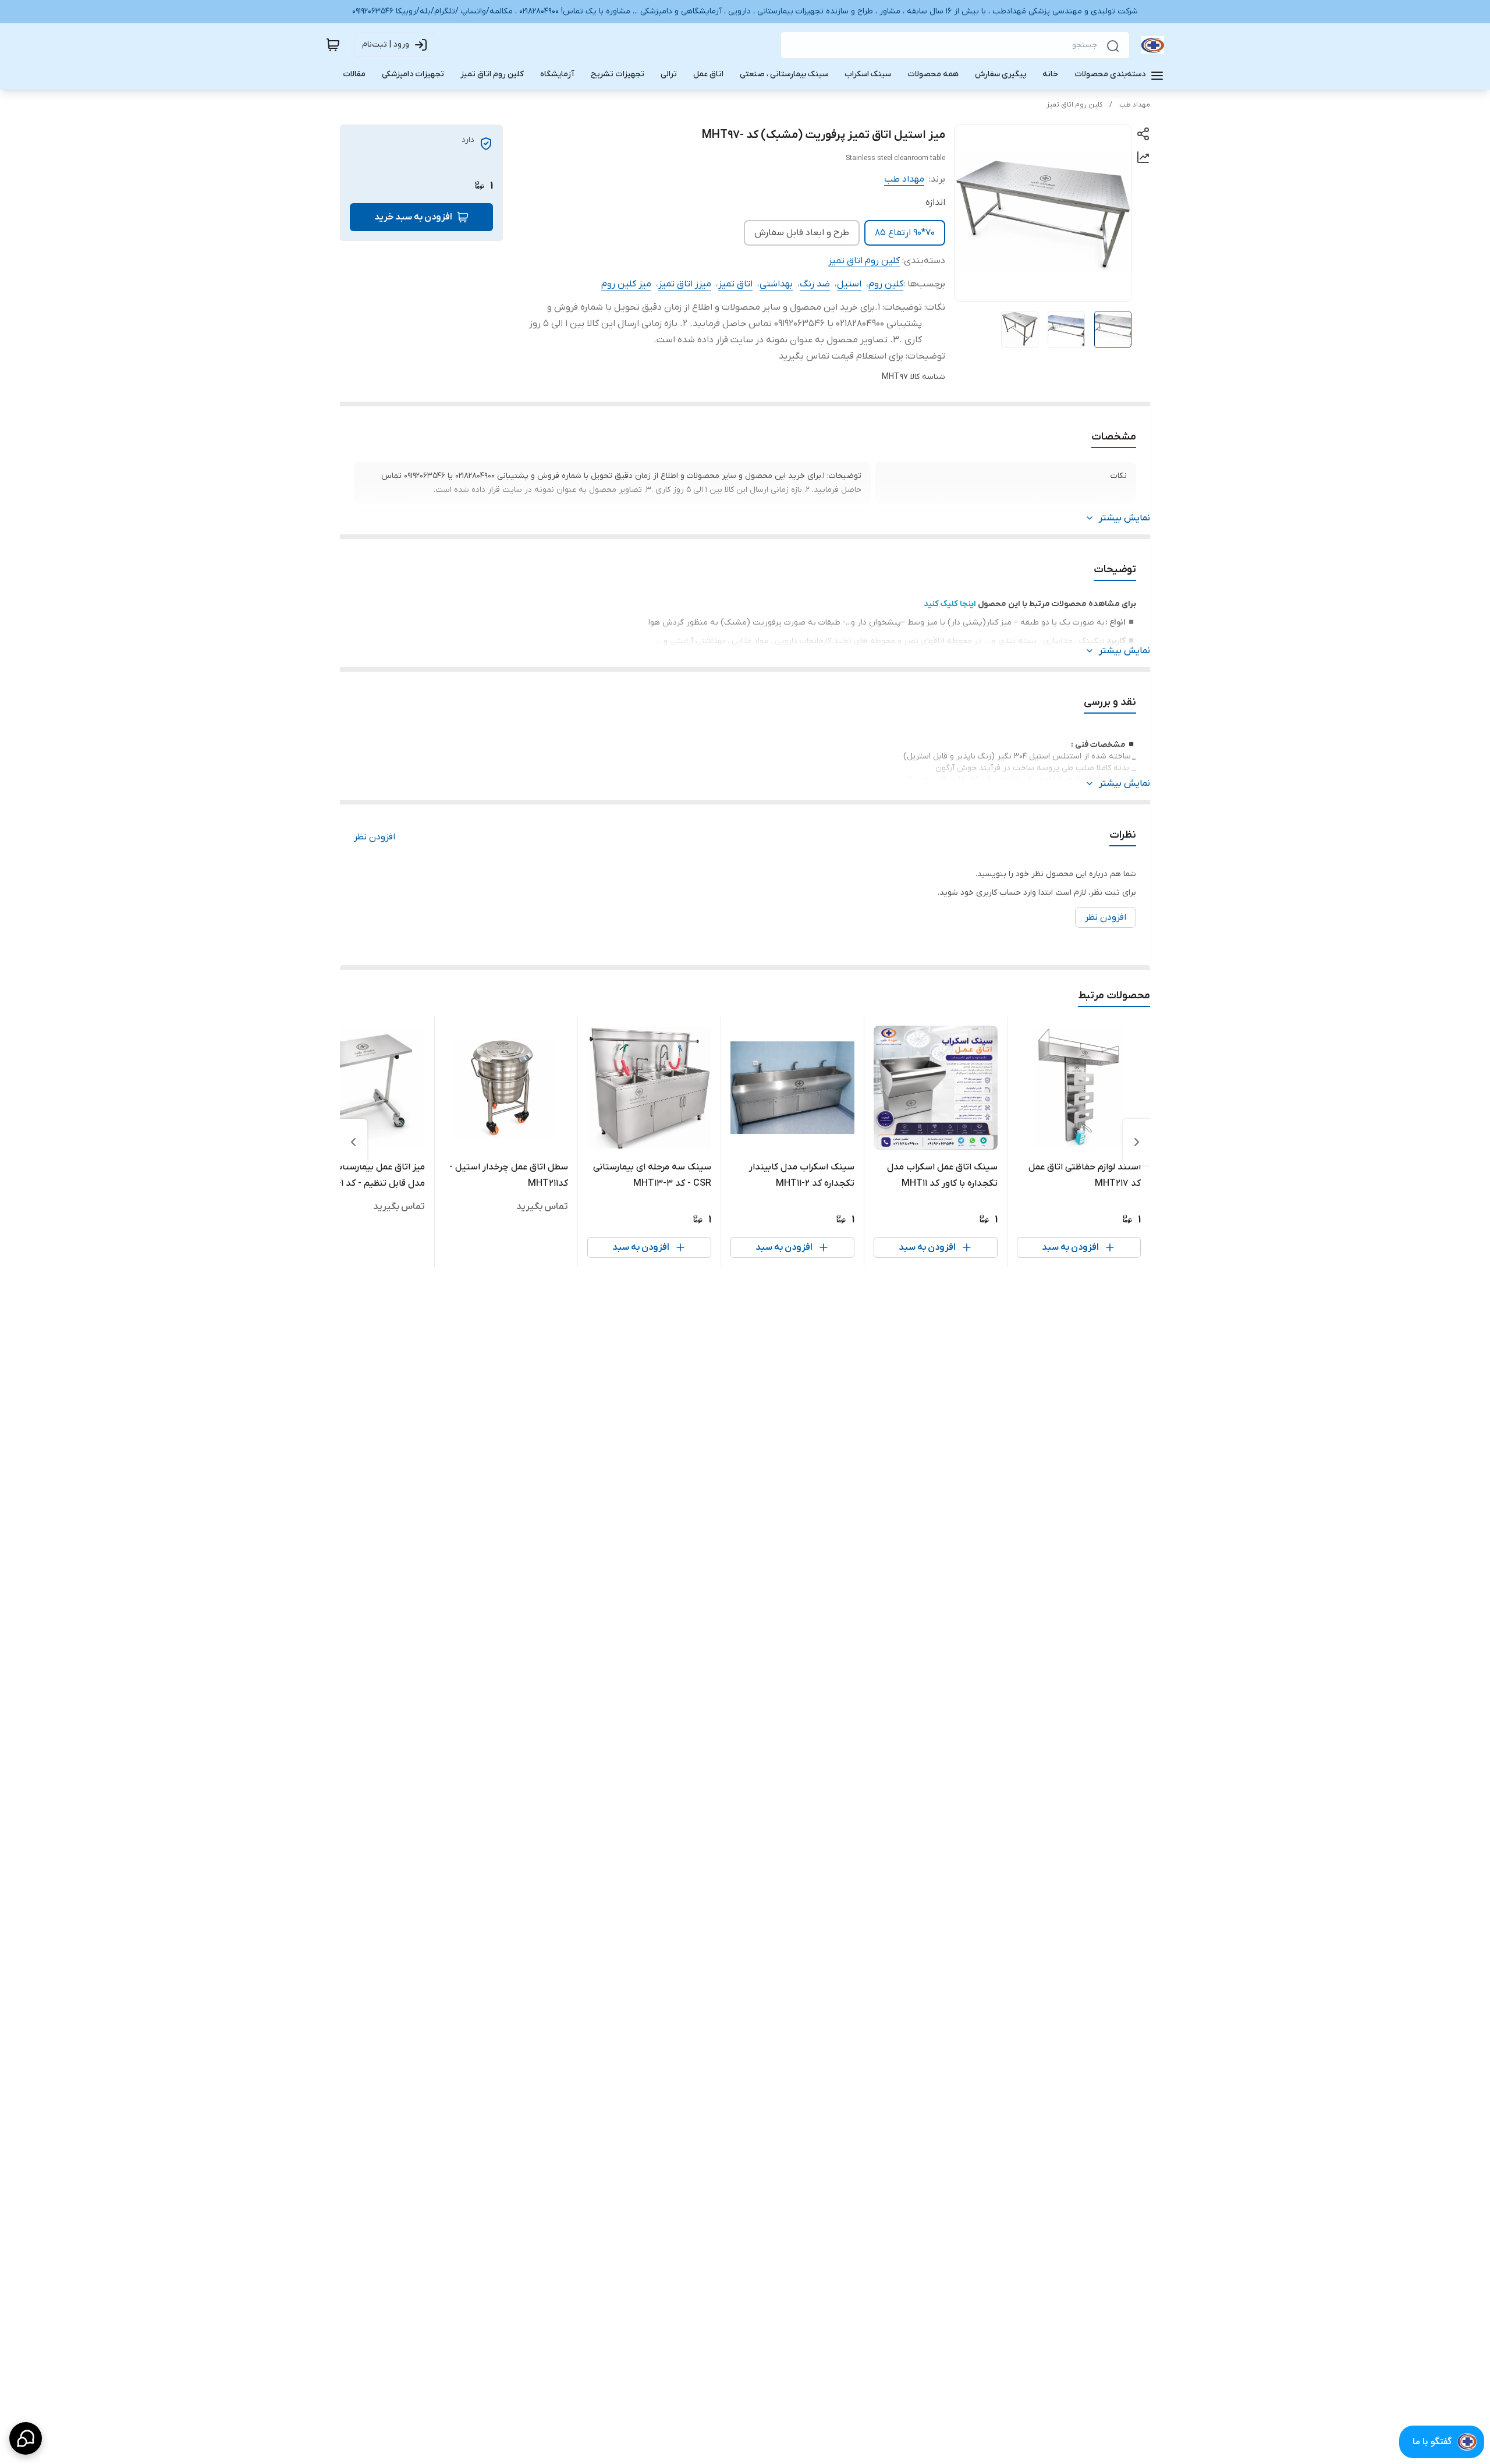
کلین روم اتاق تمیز (1074, 105)
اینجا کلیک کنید (950, 604)
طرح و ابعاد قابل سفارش (802, 233)
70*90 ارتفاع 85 (905, 233)
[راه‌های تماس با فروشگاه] (26, 2438)
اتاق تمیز (735, 284)
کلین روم (886, 284)
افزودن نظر (375, 837)
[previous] (1137, 1142)
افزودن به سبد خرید (413, 217)
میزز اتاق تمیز (685, 284)
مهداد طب (1135, 105)
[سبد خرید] (333, 45)
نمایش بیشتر (1124, 518)
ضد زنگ (815, 284)
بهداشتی (776, 284)
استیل (849, 284)
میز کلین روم (626, 284)
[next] (353, 1142)
